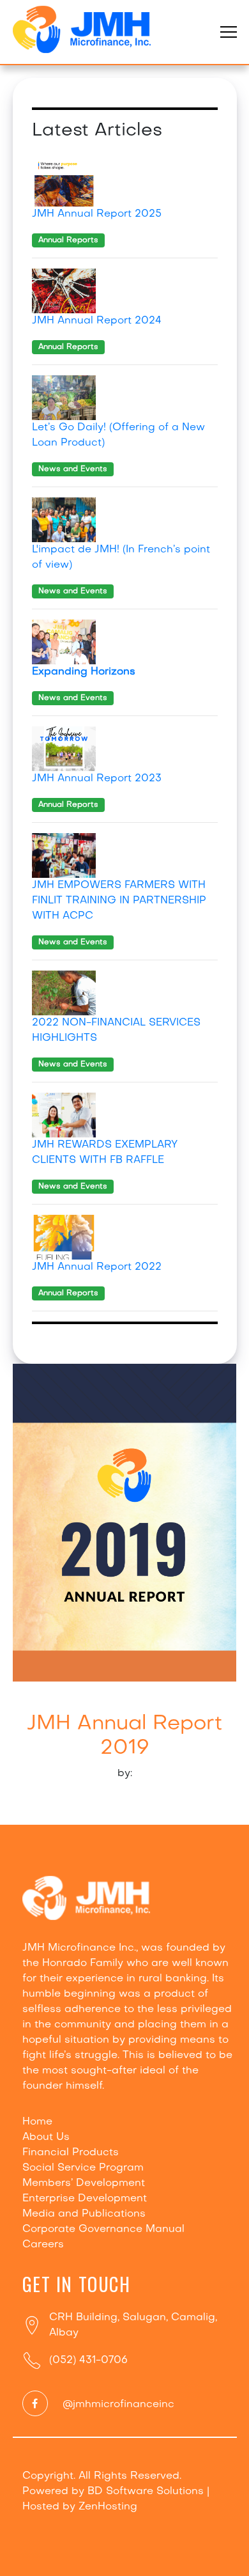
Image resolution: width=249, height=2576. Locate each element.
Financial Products (71, 2153)
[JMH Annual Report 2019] (125, 1522)
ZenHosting (108, 2507)
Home (37, 2122)
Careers (43, 2245)
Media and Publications (84, 2214)
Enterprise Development (85, 2199)
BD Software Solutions (146, 2492)
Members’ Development (84, 2183)
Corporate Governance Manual (103, 2229)
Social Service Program (83, 2168)
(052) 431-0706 (88, 2361)
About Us (46, 2137)
